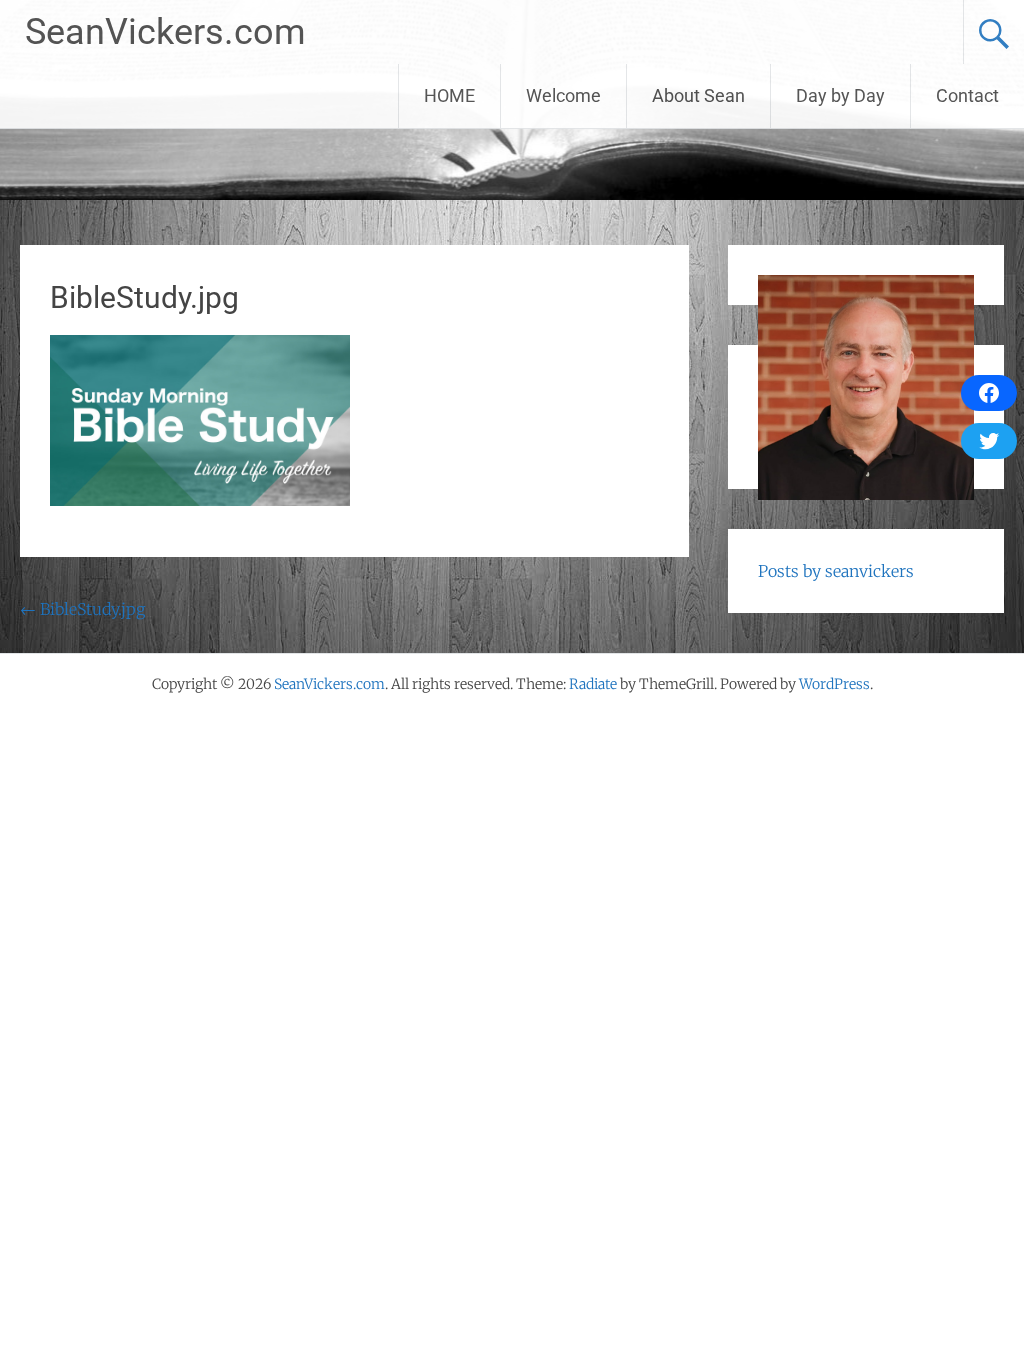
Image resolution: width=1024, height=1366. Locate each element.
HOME (449, 95)
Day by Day (840, 95)
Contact (967, 95)
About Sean (698, 95)
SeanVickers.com (165, 32)
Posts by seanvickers (836, 571)
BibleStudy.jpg (82, 609)
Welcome (563, 95)
